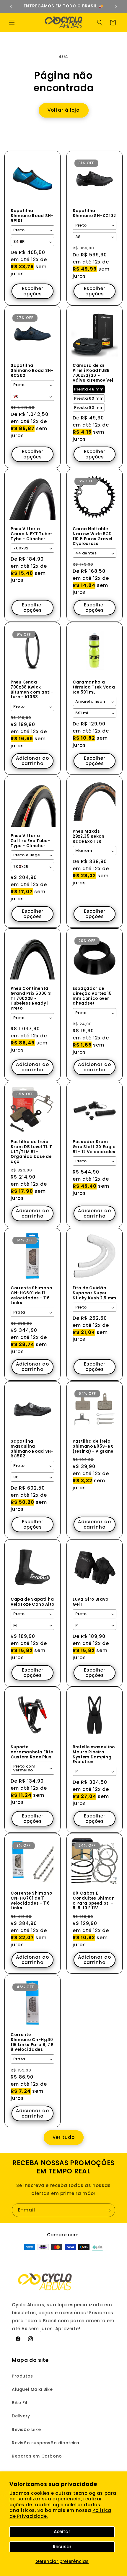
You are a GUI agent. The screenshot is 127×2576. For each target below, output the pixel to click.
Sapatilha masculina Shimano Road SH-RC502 (32, 1449)
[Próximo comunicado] (116, 6)
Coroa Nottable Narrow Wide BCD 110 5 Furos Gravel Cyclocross (93, 537)
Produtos (22, 2376)
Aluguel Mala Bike (32, 2389)
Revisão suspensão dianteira (45, 2443)
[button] (12, 22)
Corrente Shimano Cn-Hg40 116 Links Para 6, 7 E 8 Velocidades (32, 2042)
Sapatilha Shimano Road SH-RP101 (32, 216)
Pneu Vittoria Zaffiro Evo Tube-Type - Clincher (30, 841)
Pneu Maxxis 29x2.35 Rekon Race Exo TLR (89, 837)
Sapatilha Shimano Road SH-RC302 (32, 371)
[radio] (89, 389)
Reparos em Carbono (37, 2456)
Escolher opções (33, 291)
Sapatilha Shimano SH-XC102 (94, 214)
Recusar (62, 2547)
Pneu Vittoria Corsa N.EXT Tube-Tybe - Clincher (32, 534)
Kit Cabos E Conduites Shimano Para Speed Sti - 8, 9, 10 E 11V (94, 1901)
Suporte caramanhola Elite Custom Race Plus (32, 1752)
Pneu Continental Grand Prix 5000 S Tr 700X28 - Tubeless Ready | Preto (31, 999)
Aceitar (62, 2532)
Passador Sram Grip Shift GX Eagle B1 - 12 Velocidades (94, 1147)
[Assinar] (108, 2210)
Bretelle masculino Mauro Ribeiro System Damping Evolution (94, 1755)
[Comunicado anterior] (11, 6)
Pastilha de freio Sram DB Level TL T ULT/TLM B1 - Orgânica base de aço (31, 1152)
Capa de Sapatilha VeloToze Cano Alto (32, 1602)
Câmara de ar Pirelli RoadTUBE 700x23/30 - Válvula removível (93, 373)
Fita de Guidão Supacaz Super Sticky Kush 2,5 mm (95, 1293)
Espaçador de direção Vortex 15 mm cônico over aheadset (92, 996)
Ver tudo (64, 2137)
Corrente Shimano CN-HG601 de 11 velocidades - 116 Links (31, 1296)
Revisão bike (26, 2429)
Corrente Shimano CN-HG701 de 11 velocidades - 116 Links (31, 1901)
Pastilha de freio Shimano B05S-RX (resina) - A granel (94, 1446)
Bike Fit (20, 2403)
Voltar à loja (64, 110)
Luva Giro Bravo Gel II (91, 1602)
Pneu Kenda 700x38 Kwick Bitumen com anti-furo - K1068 (32, 690)
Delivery (21, 2416)
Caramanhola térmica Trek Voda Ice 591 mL (94, 687)
